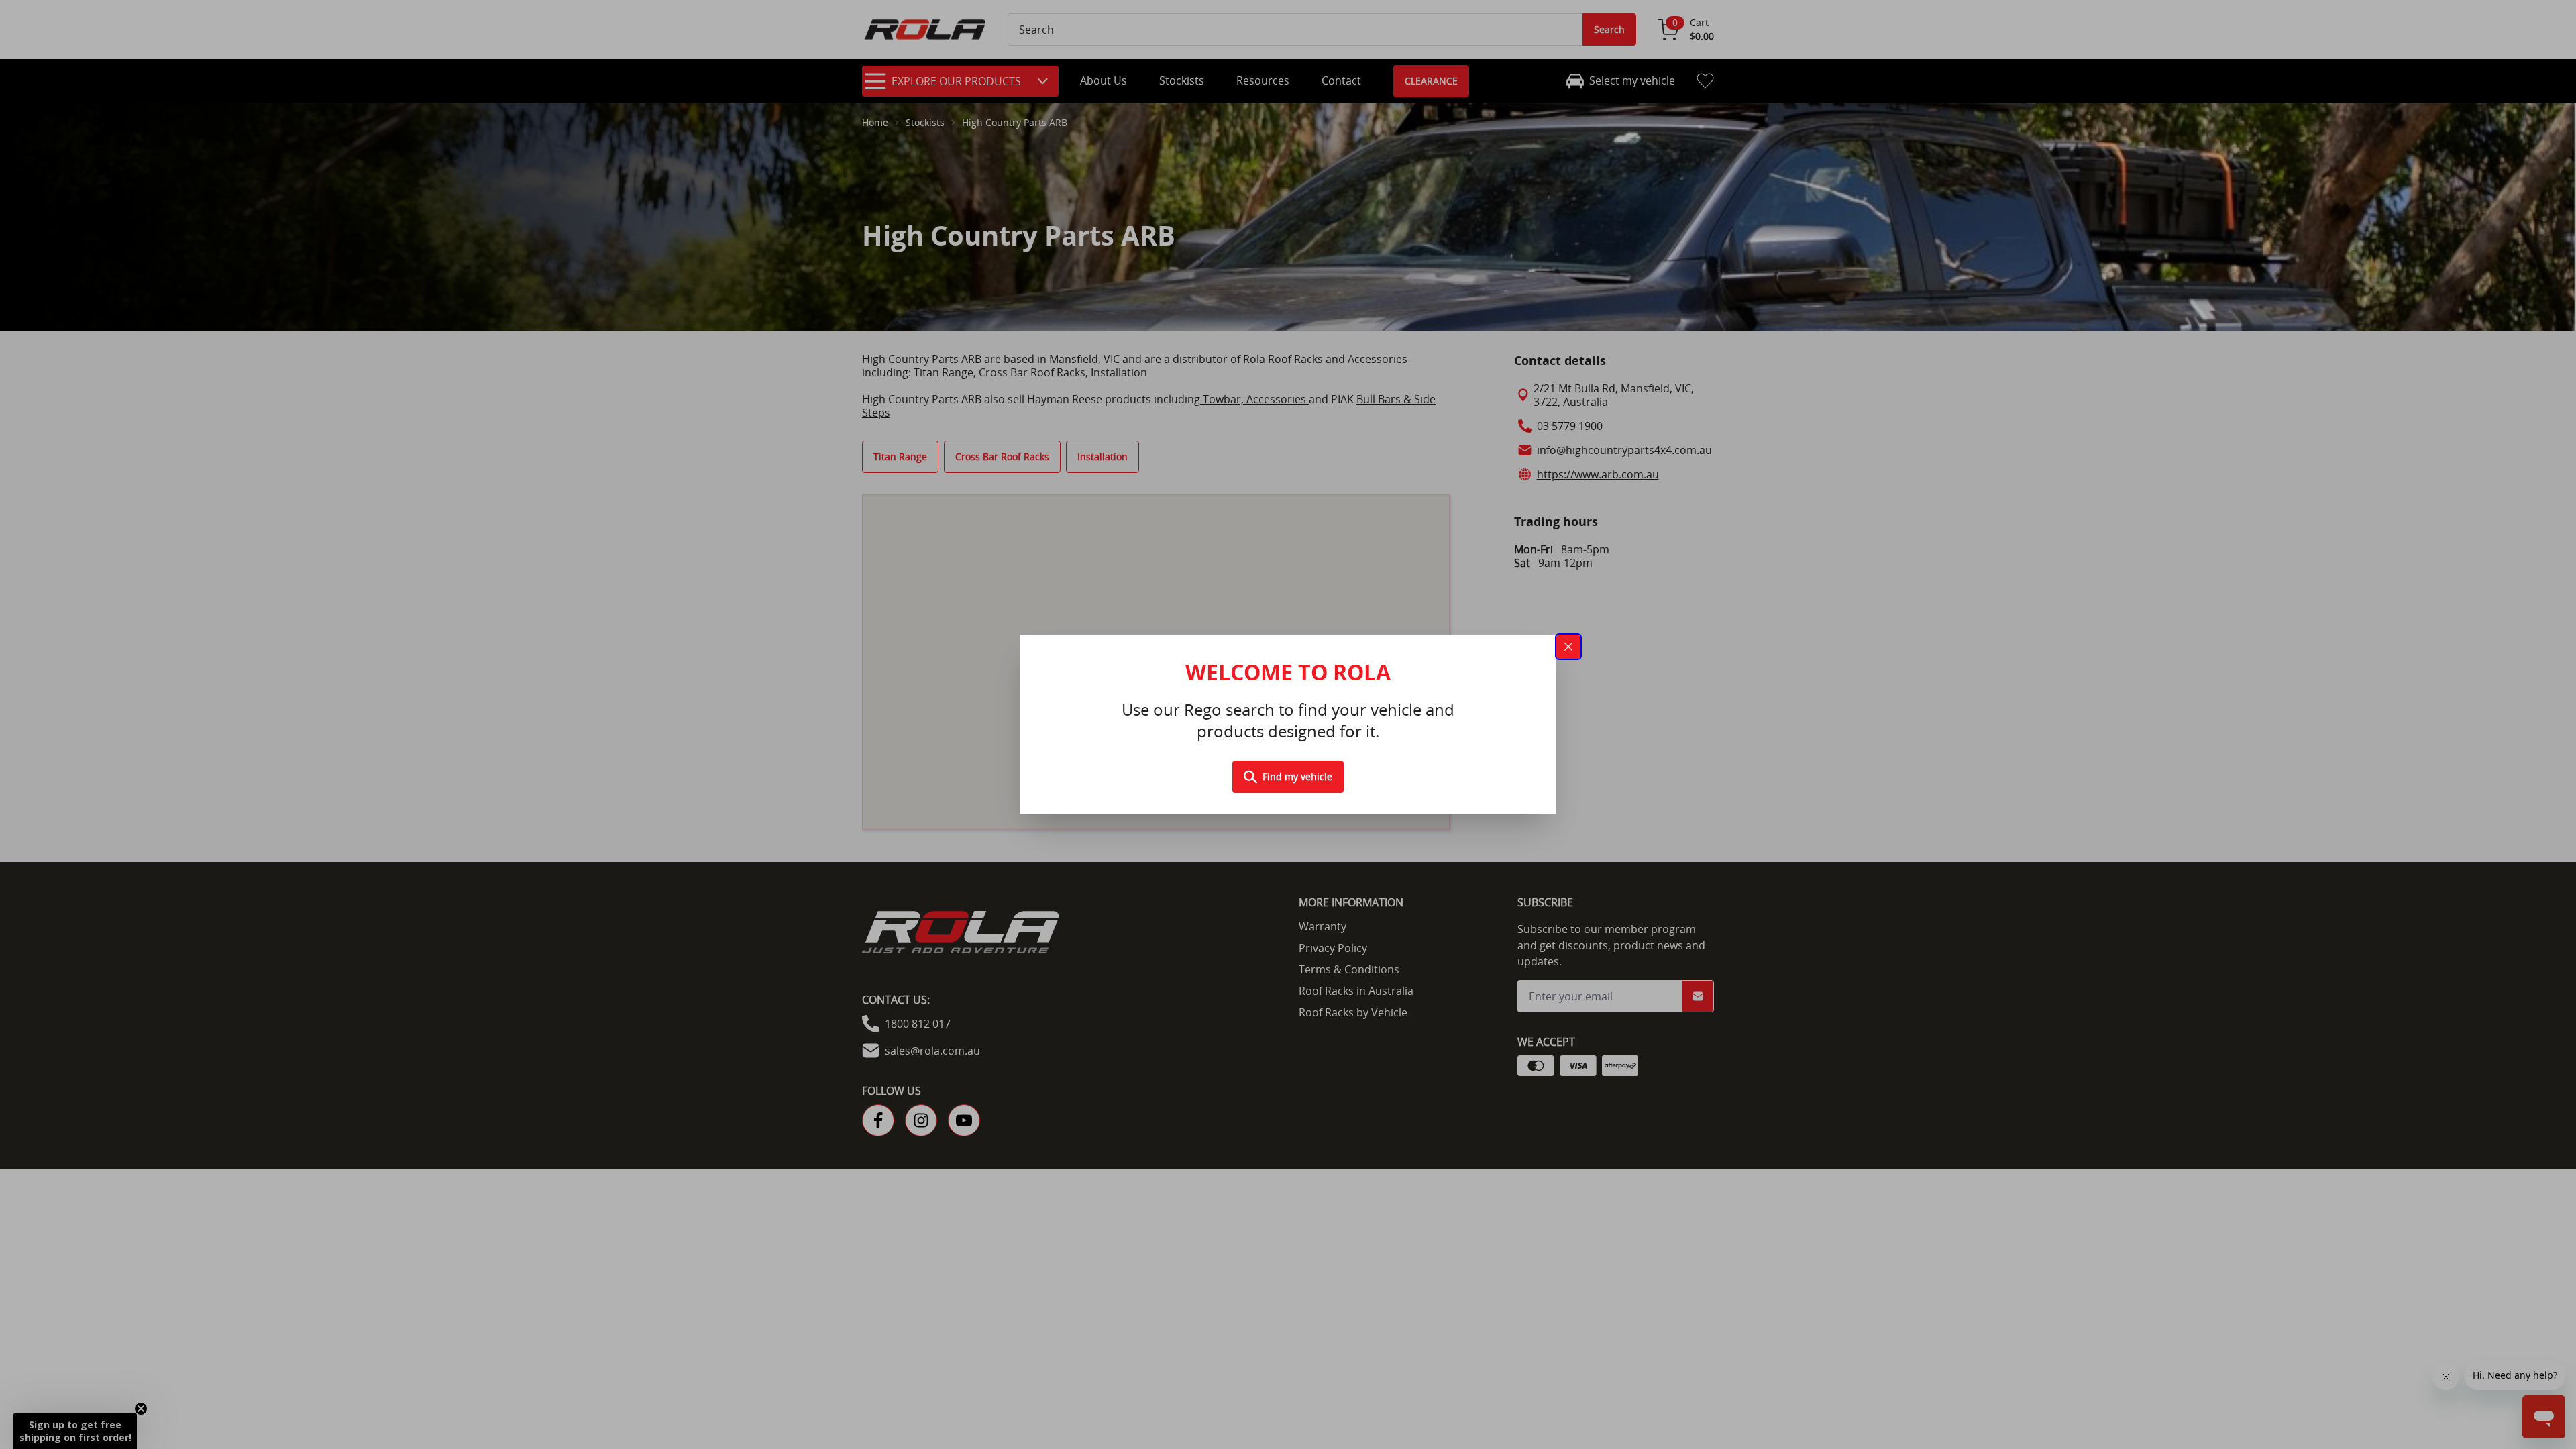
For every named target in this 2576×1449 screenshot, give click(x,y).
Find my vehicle (1297, 776)
